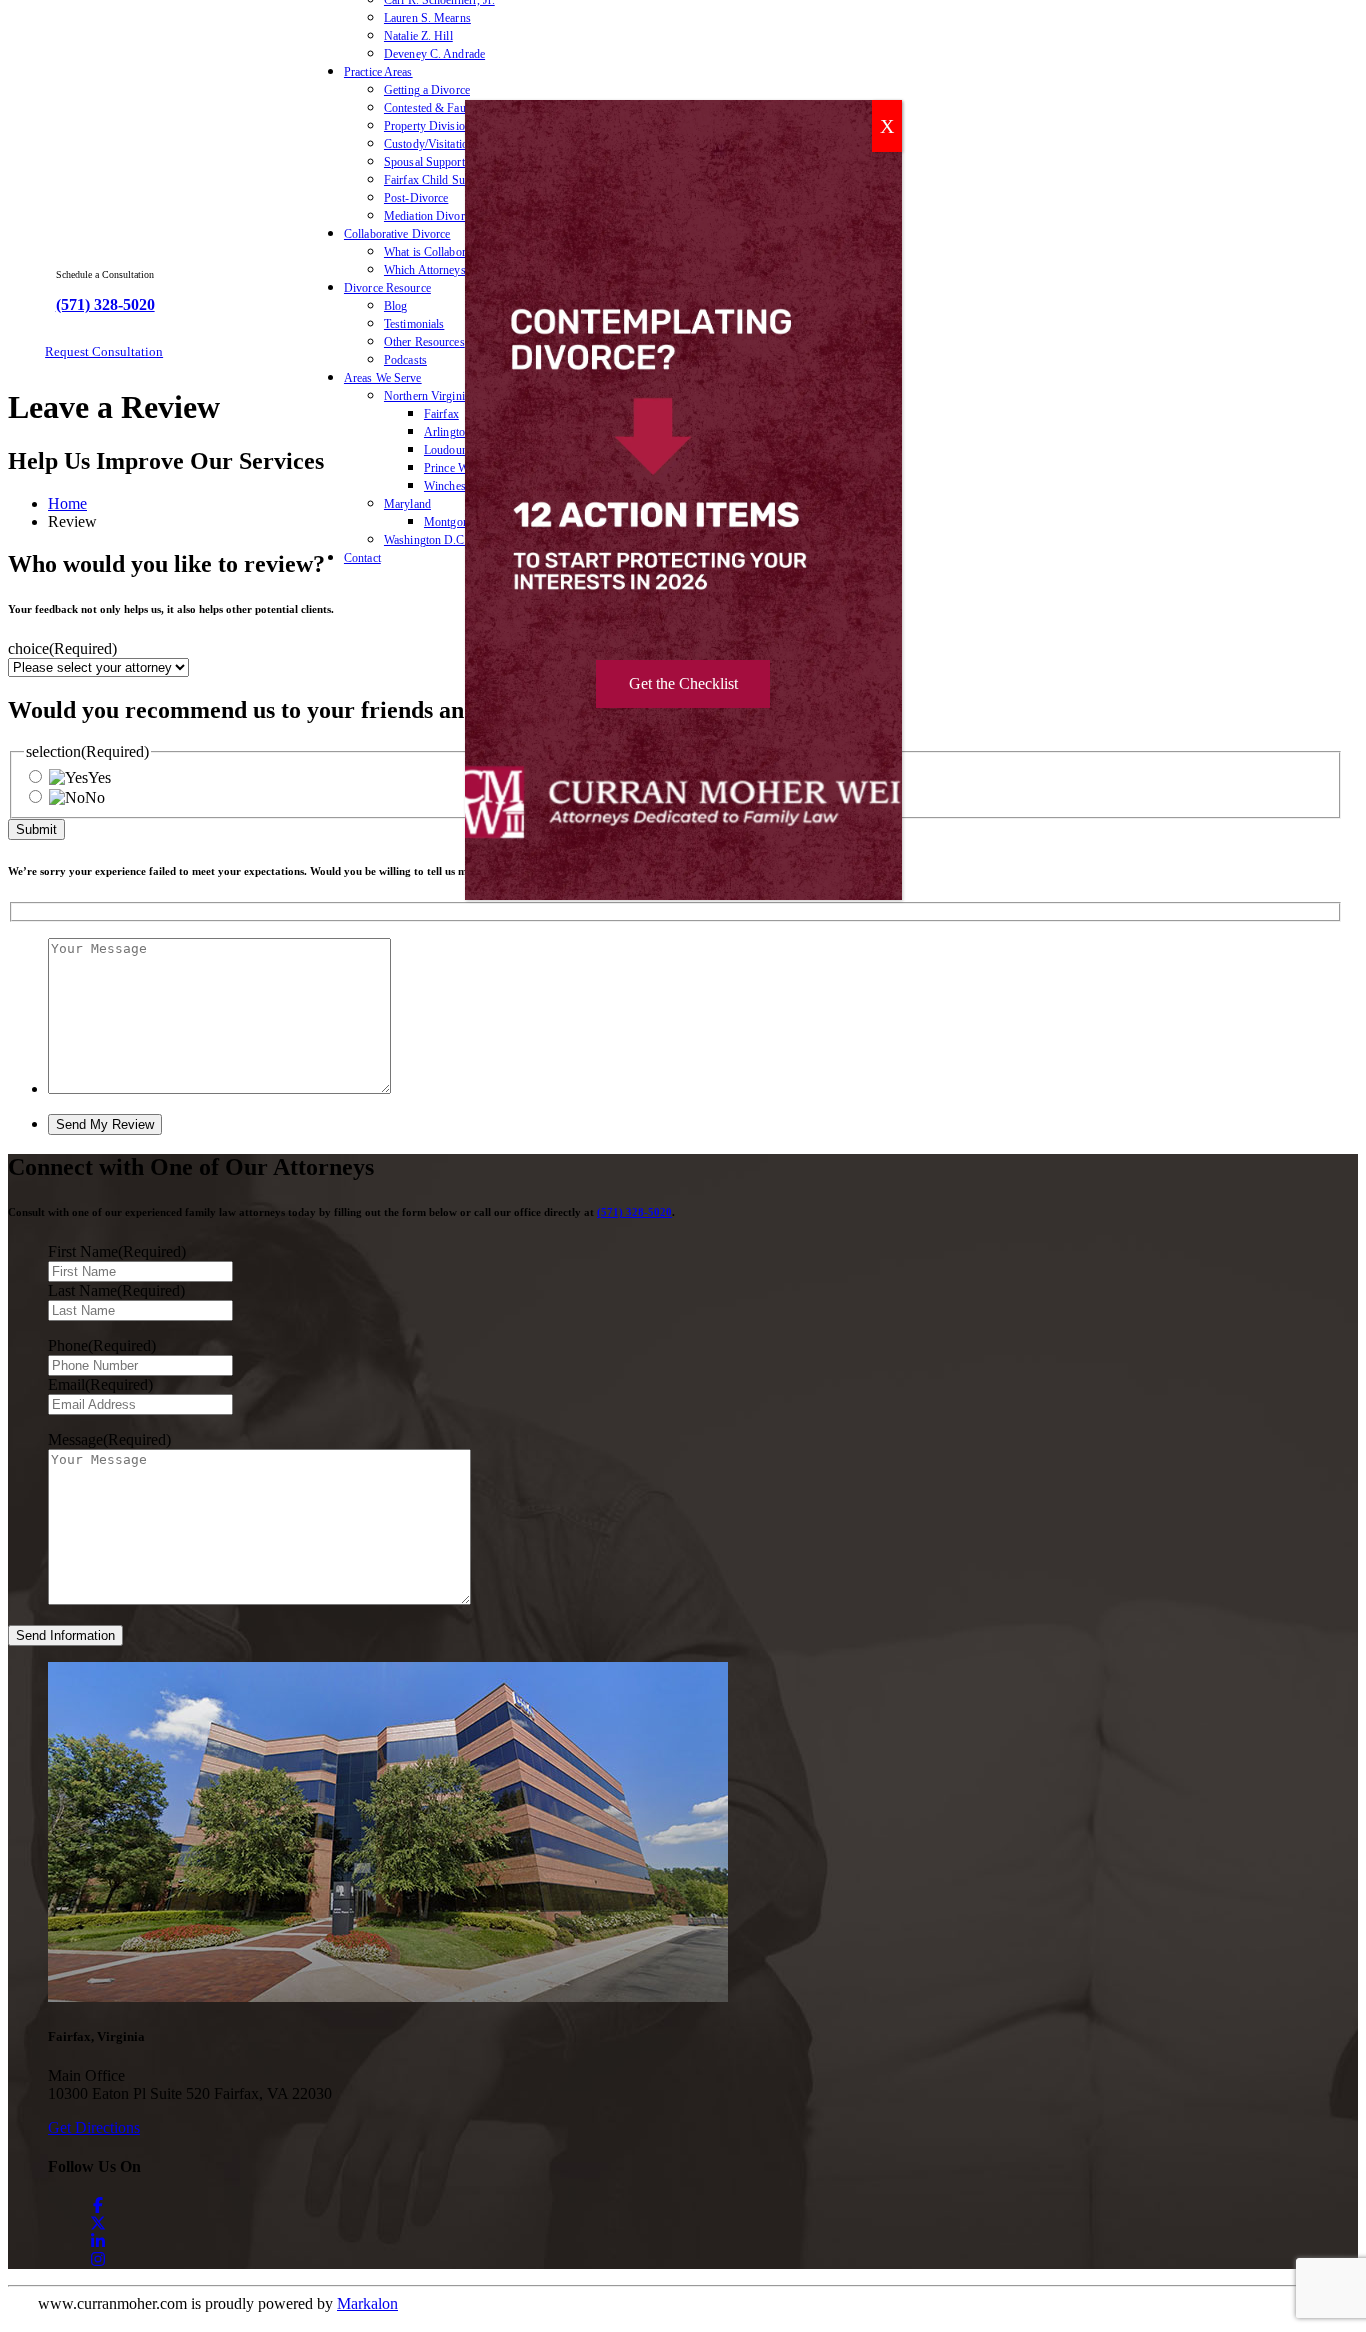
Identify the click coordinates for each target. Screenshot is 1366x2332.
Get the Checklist (683, 683)
